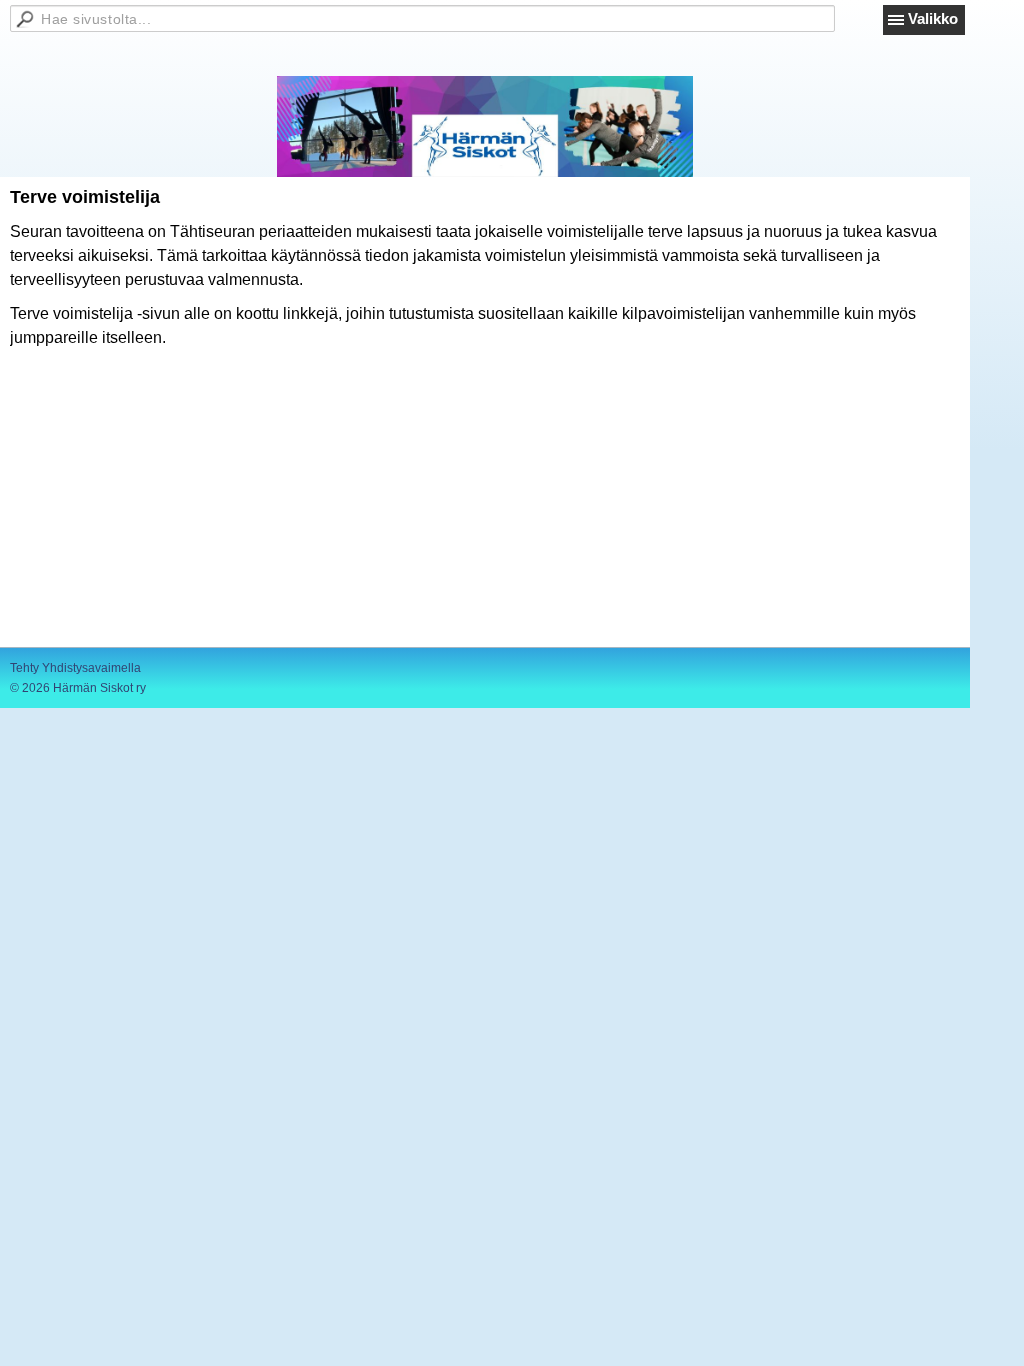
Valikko (933, 18)
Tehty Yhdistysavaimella (75, 668)
